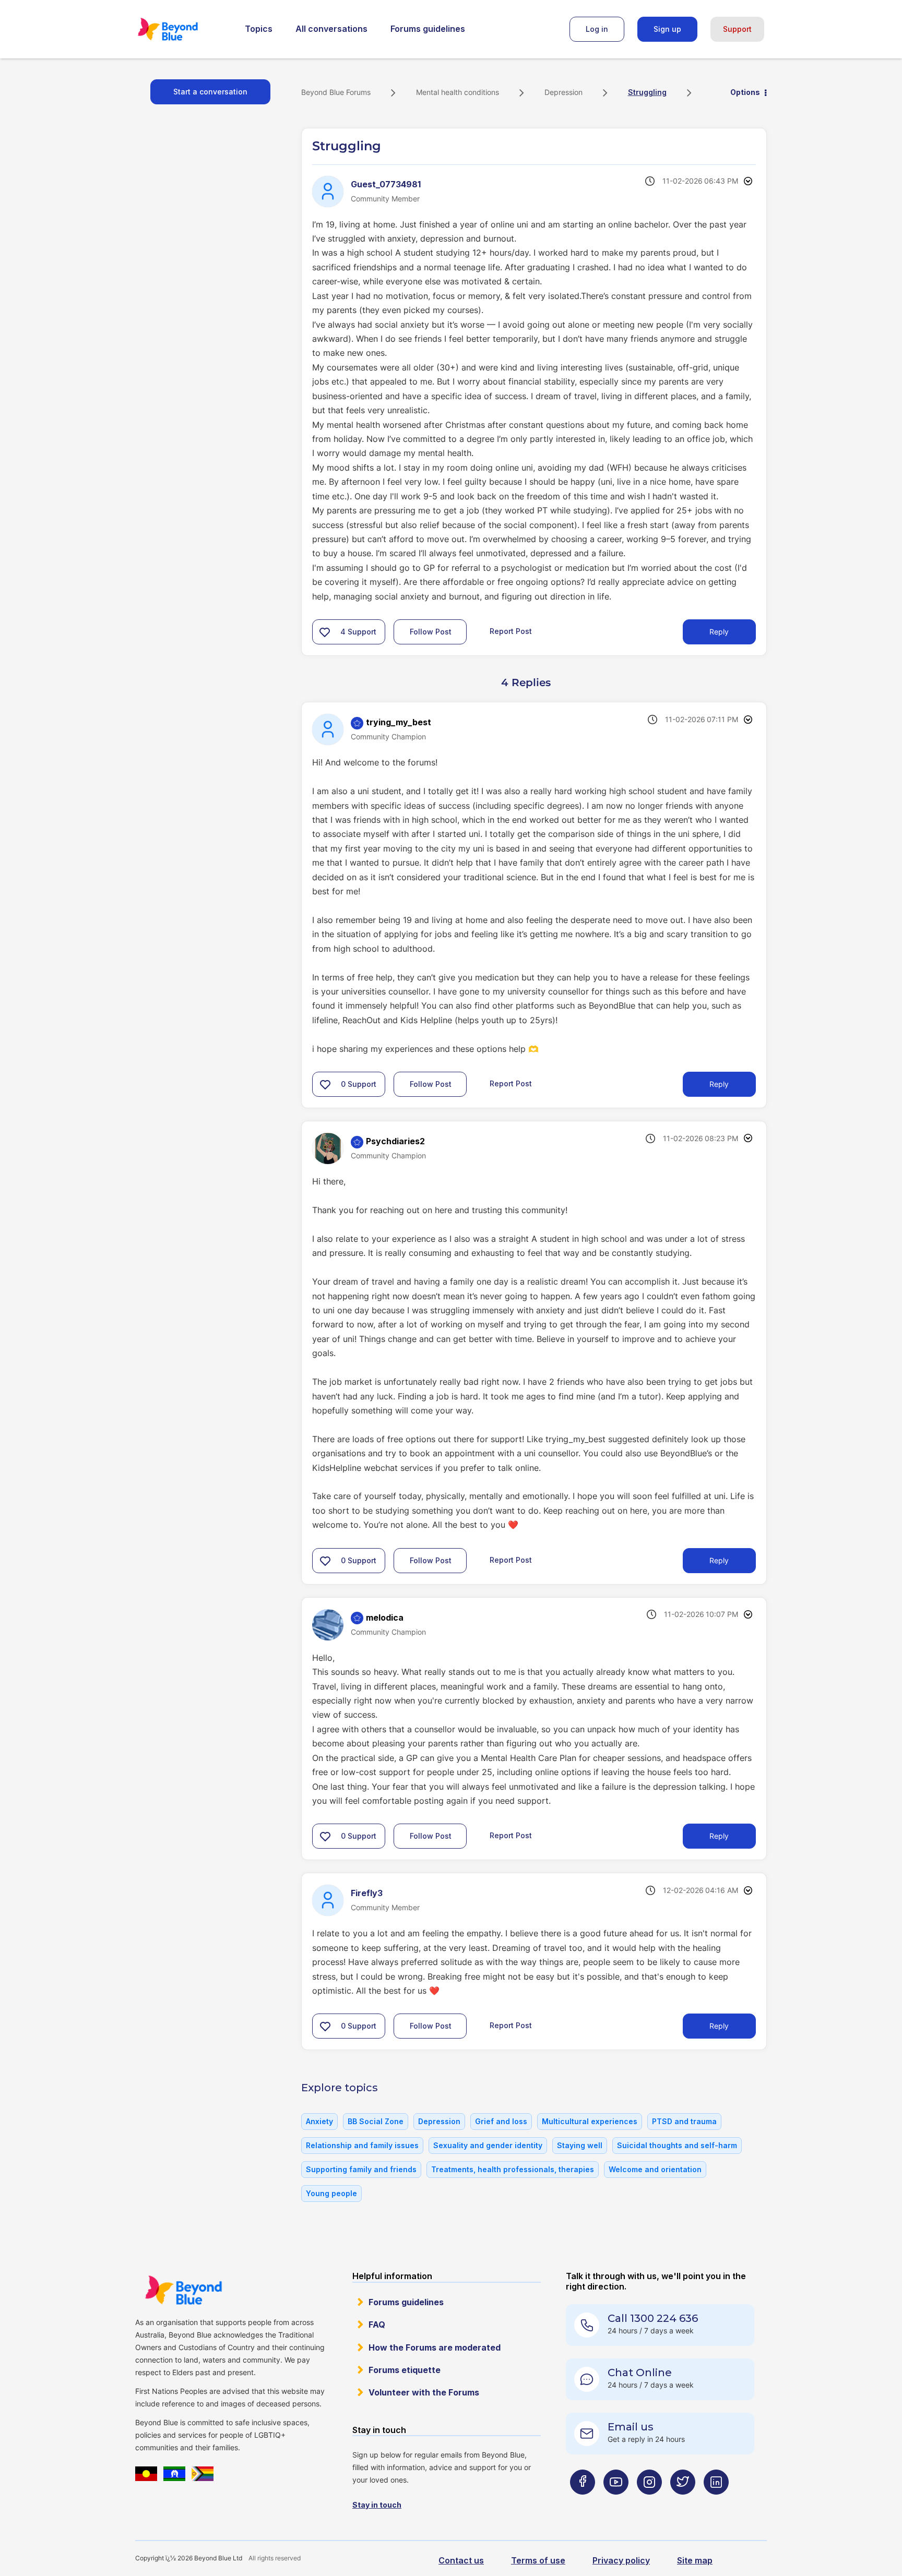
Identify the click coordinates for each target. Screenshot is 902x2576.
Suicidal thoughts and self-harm (677, 2145)
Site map (695, 2560)
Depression (563, 92)
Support (737, 29)
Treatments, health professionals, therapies (513, 2169)
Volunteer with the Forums (424, 2392)
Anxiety (319, 2121)
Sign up (667, 29)
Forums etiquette (405, 2370)
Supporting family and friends (361, 2169)
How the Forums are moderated (435, 2347)
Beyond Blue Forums (182, 29)
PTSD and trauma (684, 2121)
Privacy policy (621, 2560)
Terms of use (538, 2560)
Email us (631, 2427)
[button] (325, 632)
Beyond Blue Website (183, 2290)
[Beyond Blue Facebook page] (583, 2503)
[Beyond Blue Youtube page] (616, 2503)
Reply (719, 632)
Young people (331, 2193)
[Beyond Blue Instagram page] (649, 2503)
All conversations (331, 29)
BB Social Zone (376, 2121)
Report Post (511, 631)
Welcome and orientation (655, 2169)
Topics (259, 29)
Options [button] (745, 92)
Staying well (580, 2145)
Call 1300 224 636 (653, 2318)
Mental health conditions (458, 92)
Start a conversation (210, 92)
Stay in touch (377, 2505)
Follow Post (431, 632)
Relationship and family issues (362, 2145)
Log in (597, 29)
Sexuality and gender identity (488, 2145)
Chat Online (640, 2373)
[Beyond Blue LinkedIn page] (716, 2503)
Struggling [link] (647, 92)
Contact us (461, 2560)
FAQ (377, 2325)
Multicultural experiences (590, 2121)
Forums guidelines (428, 29)
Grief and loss (501, 2121)
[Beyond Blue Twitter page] (683, 2503)
